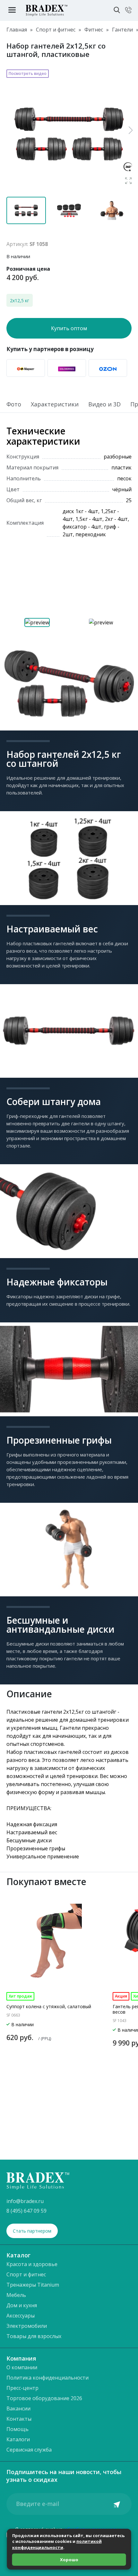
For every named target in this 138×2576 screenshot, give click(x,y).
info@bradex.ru (25, 2201)
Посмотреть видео (28, 73)
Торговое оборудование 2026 (44, 2398)
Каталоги (18, 2439)
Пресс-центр (22, 2388)
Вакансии (18, 2408)
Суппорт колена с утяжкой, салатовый (49, 2006)
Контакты (19, 2419)
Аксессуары (21, 2316)
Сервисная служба (29, 2450)
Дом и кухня (22, 2305)
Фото (14, 405)
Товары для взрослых (34, 2336)
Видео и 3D (104, 405)
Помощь (17, 2429)
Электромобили (27, 2326)
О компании (22, 2367)
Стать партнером (32, 2231)
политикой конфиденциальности (57, 2544)
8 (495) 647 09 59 (26, 2211)
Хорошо (69, 2560)
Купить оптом (69, 328)
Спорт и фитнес (26, 2274)
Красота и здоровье (32, 2264)
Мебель (16, 2295)
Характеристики (55, 405)
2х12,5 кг (20, 300)
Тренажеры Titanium (33, 2285)
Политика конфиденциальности (47, 2378)
